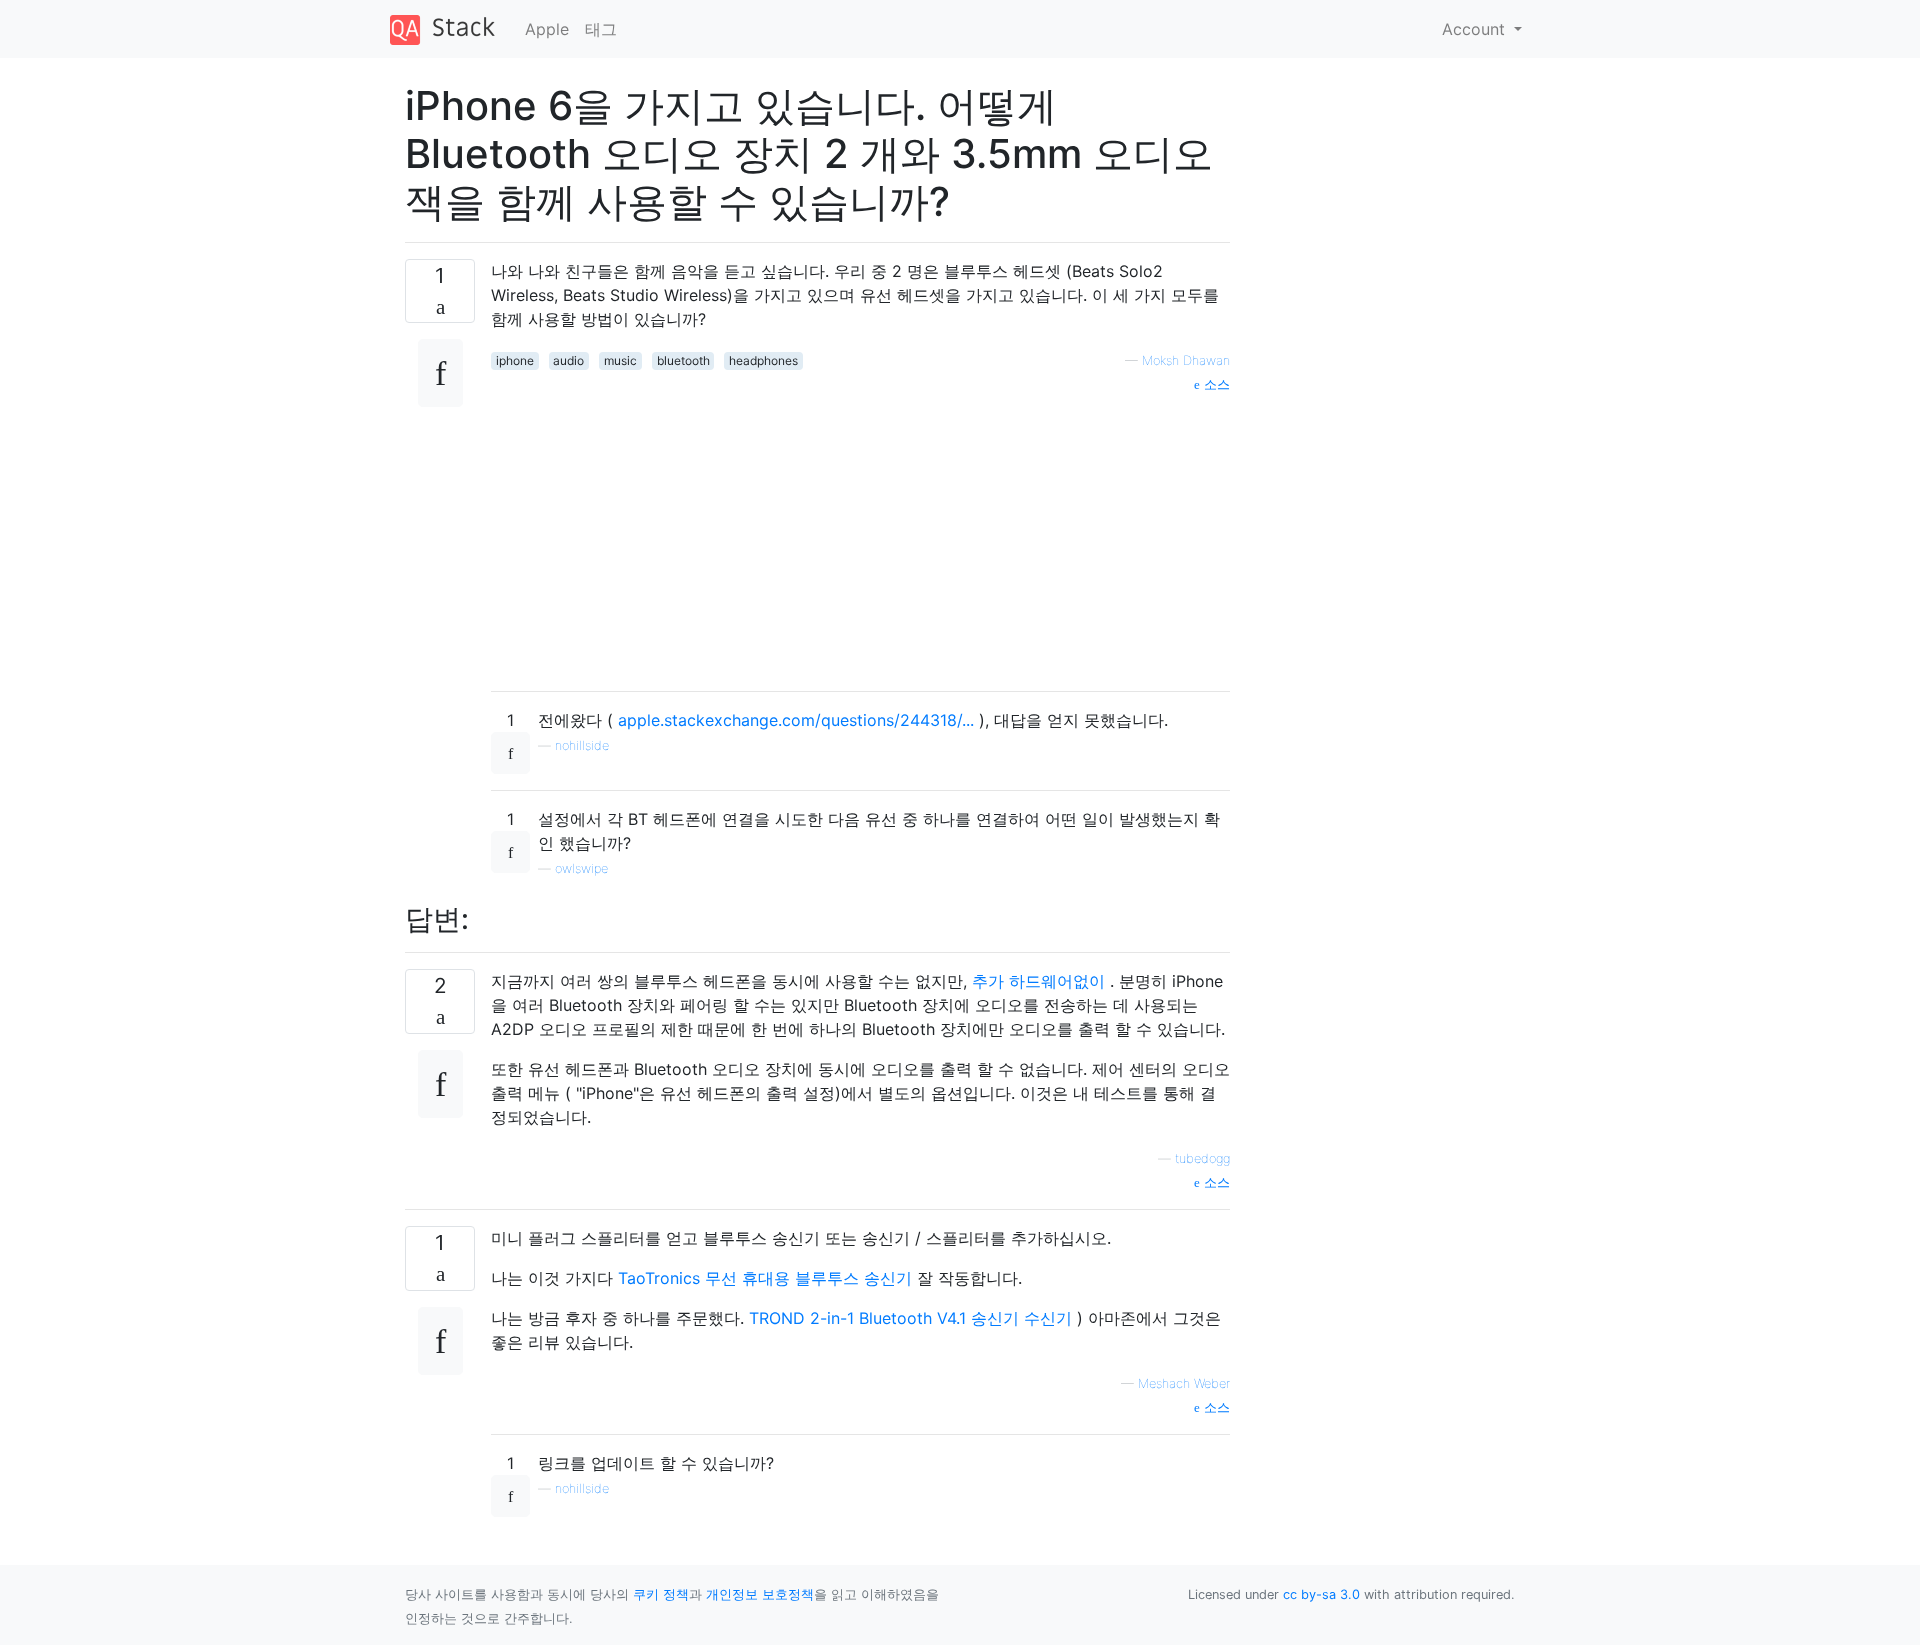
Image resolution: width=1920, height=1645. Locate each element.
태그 (601, 29)
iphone (515, 360)
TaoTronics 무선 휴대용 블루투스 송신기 (767, 1278)
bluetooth (683, 360)
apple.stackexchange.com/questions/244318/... (798, 720)
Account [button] (1476, 29)
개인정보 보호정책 (760, 1594)
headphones (763, 360)
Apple (547, 29)
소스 (1215, 384)
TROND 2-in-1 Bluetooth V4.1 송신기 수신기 (913, 1318)
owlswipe (581, 868)
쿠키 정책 (661, 1594)
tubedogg (1202, 1158)
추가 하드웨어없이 (1041, 981)
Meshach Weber (1184, 1383)
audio (568, 360)
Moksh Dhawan (1186, 360)
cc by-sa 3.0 (1321, 1594)
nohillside (582, 745)
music (620, 360)
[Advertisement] (860, 535)
